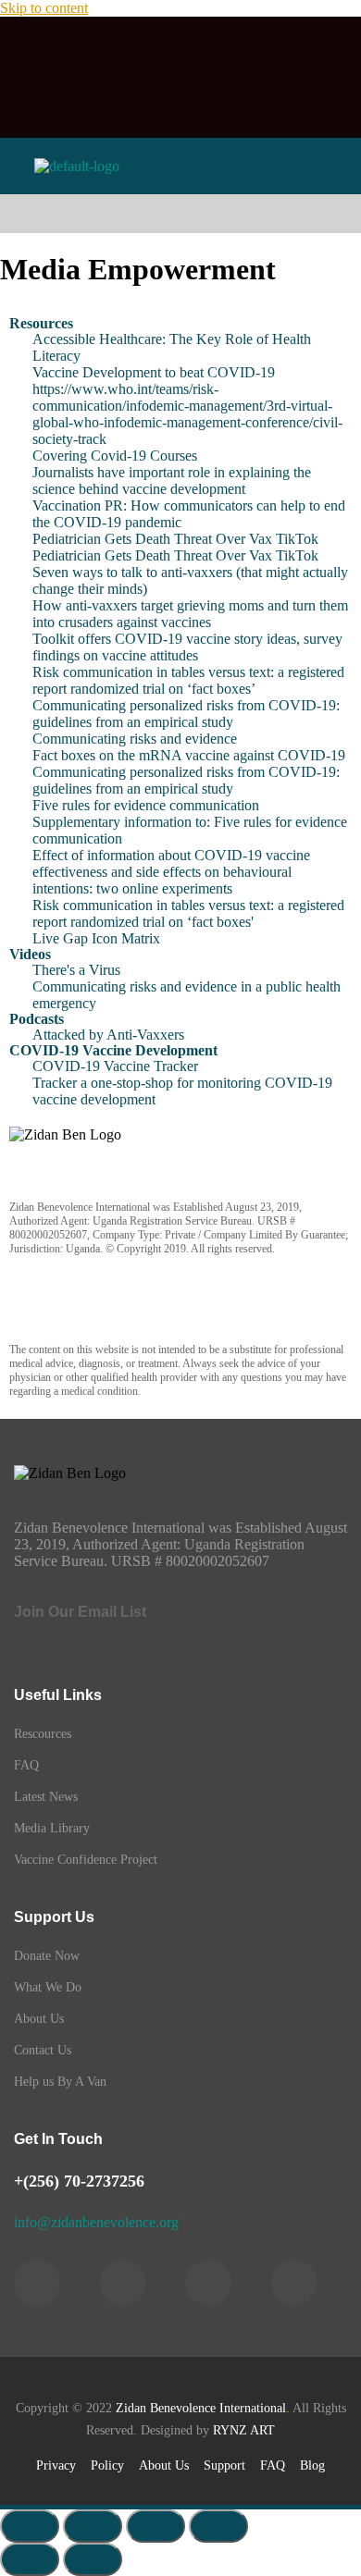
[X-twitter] (275, 49)
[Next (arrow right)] (93, 2559)
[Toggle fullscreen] (93, 2526)
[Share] (156, 2526)
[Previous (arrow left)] (30, 2559)
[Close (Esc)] (218, 2526)
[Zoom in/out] (30, 2526)
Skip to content (44, 8)
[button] (180, 214)
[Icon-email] (228, 102)
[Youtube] (133, 102)
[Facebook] (86, 49)
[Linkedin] (180, 49)
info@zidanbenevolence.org (96, 2222)
